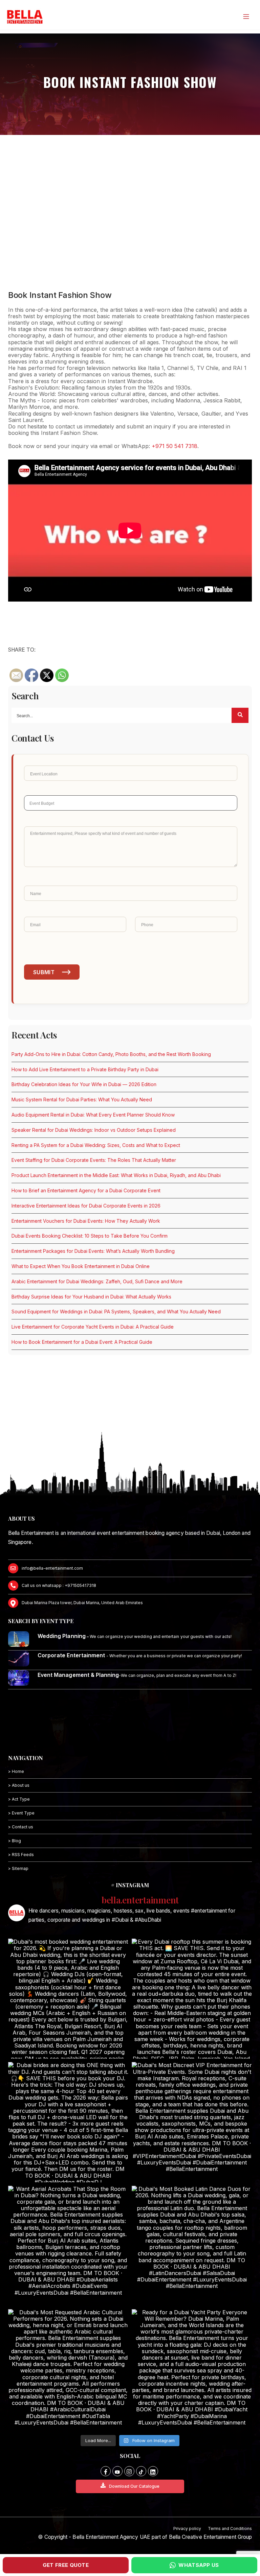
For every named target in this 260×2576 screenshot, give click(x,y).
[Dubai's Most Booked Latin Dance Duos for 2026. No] (192, 2246)
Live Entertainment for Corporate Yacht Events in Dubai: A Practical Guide (93, 1327)
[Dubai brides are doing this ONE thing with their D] (68, 2122)
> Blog (15, 1841)
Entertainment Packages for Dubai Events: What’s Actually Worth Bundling (93, 1251)
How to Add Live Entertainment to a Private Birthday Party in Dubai (85, 1069)
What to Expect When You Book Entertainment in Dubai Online (81, 1266)
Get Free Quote (66, 2565)
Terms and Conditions (230, 2528)
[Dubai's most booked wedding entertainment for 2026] (68, 1999)
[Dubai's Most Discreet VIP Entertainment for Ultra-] (192, 2122)
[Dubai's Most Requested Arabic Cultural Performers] (68, 2369)
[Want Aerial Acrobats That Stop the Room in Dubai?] (68, 2246)
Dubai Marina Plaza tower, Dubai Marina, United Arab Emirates (82, 1603)
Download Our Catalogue (134, 2486)
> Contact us (21, 1827)
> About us (19, 1785)
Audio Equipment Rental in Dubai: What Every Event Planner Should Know (93, 1115)
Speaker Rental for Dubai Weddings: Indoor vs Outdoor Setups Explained (94, 1130)
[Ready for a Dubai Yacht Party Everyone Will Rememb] (192, 2369)
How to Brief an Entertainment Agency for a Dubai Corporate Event (86, 1190)
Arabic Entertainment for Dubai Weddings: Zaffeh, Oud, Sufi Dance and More (97, 1281)
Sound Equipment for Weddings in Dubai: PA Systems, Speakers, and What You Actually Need (116, 1312)
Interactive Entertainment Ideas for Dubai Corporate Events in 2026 (86, 1206)
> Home (16, 1771)
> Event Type (21, 1813)
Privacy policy (187, 2528)
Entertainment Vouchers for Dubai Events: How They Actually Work (86, 1221)
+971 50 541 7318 (175, 446)
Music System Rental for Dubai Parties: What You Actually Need (82, 1099)
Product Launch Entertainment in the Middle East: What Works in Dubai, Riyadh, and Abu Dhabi (116, 1175)
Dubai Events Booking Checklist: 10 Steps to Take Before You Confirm (90, 1236)
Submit (44, 972)
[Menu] (246, 17)
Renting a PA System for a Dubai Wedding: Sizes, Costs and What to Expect (96, 1145)
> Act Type (19, 1799)
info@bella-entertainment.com (52, 1568)
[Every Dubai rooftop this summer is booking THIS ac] (192, 1999)
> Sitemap (18, 1868)
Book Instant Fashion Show (60, 295)
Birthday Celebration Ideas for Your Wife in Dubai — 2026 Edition (84, 1084)
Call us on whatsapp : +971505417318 (59, 1585)
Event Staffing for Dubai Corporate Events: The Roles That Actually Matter (94, 1160)
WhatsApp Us (199, 2565)
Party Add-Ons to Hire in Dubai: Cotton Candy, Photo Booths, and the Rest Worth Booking (111, 1054)
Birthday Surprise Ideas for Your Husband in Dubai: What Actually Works (91, 1297)
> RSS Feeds (21, 1855)
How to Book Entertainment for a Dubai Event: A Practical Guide (82, 1342)
